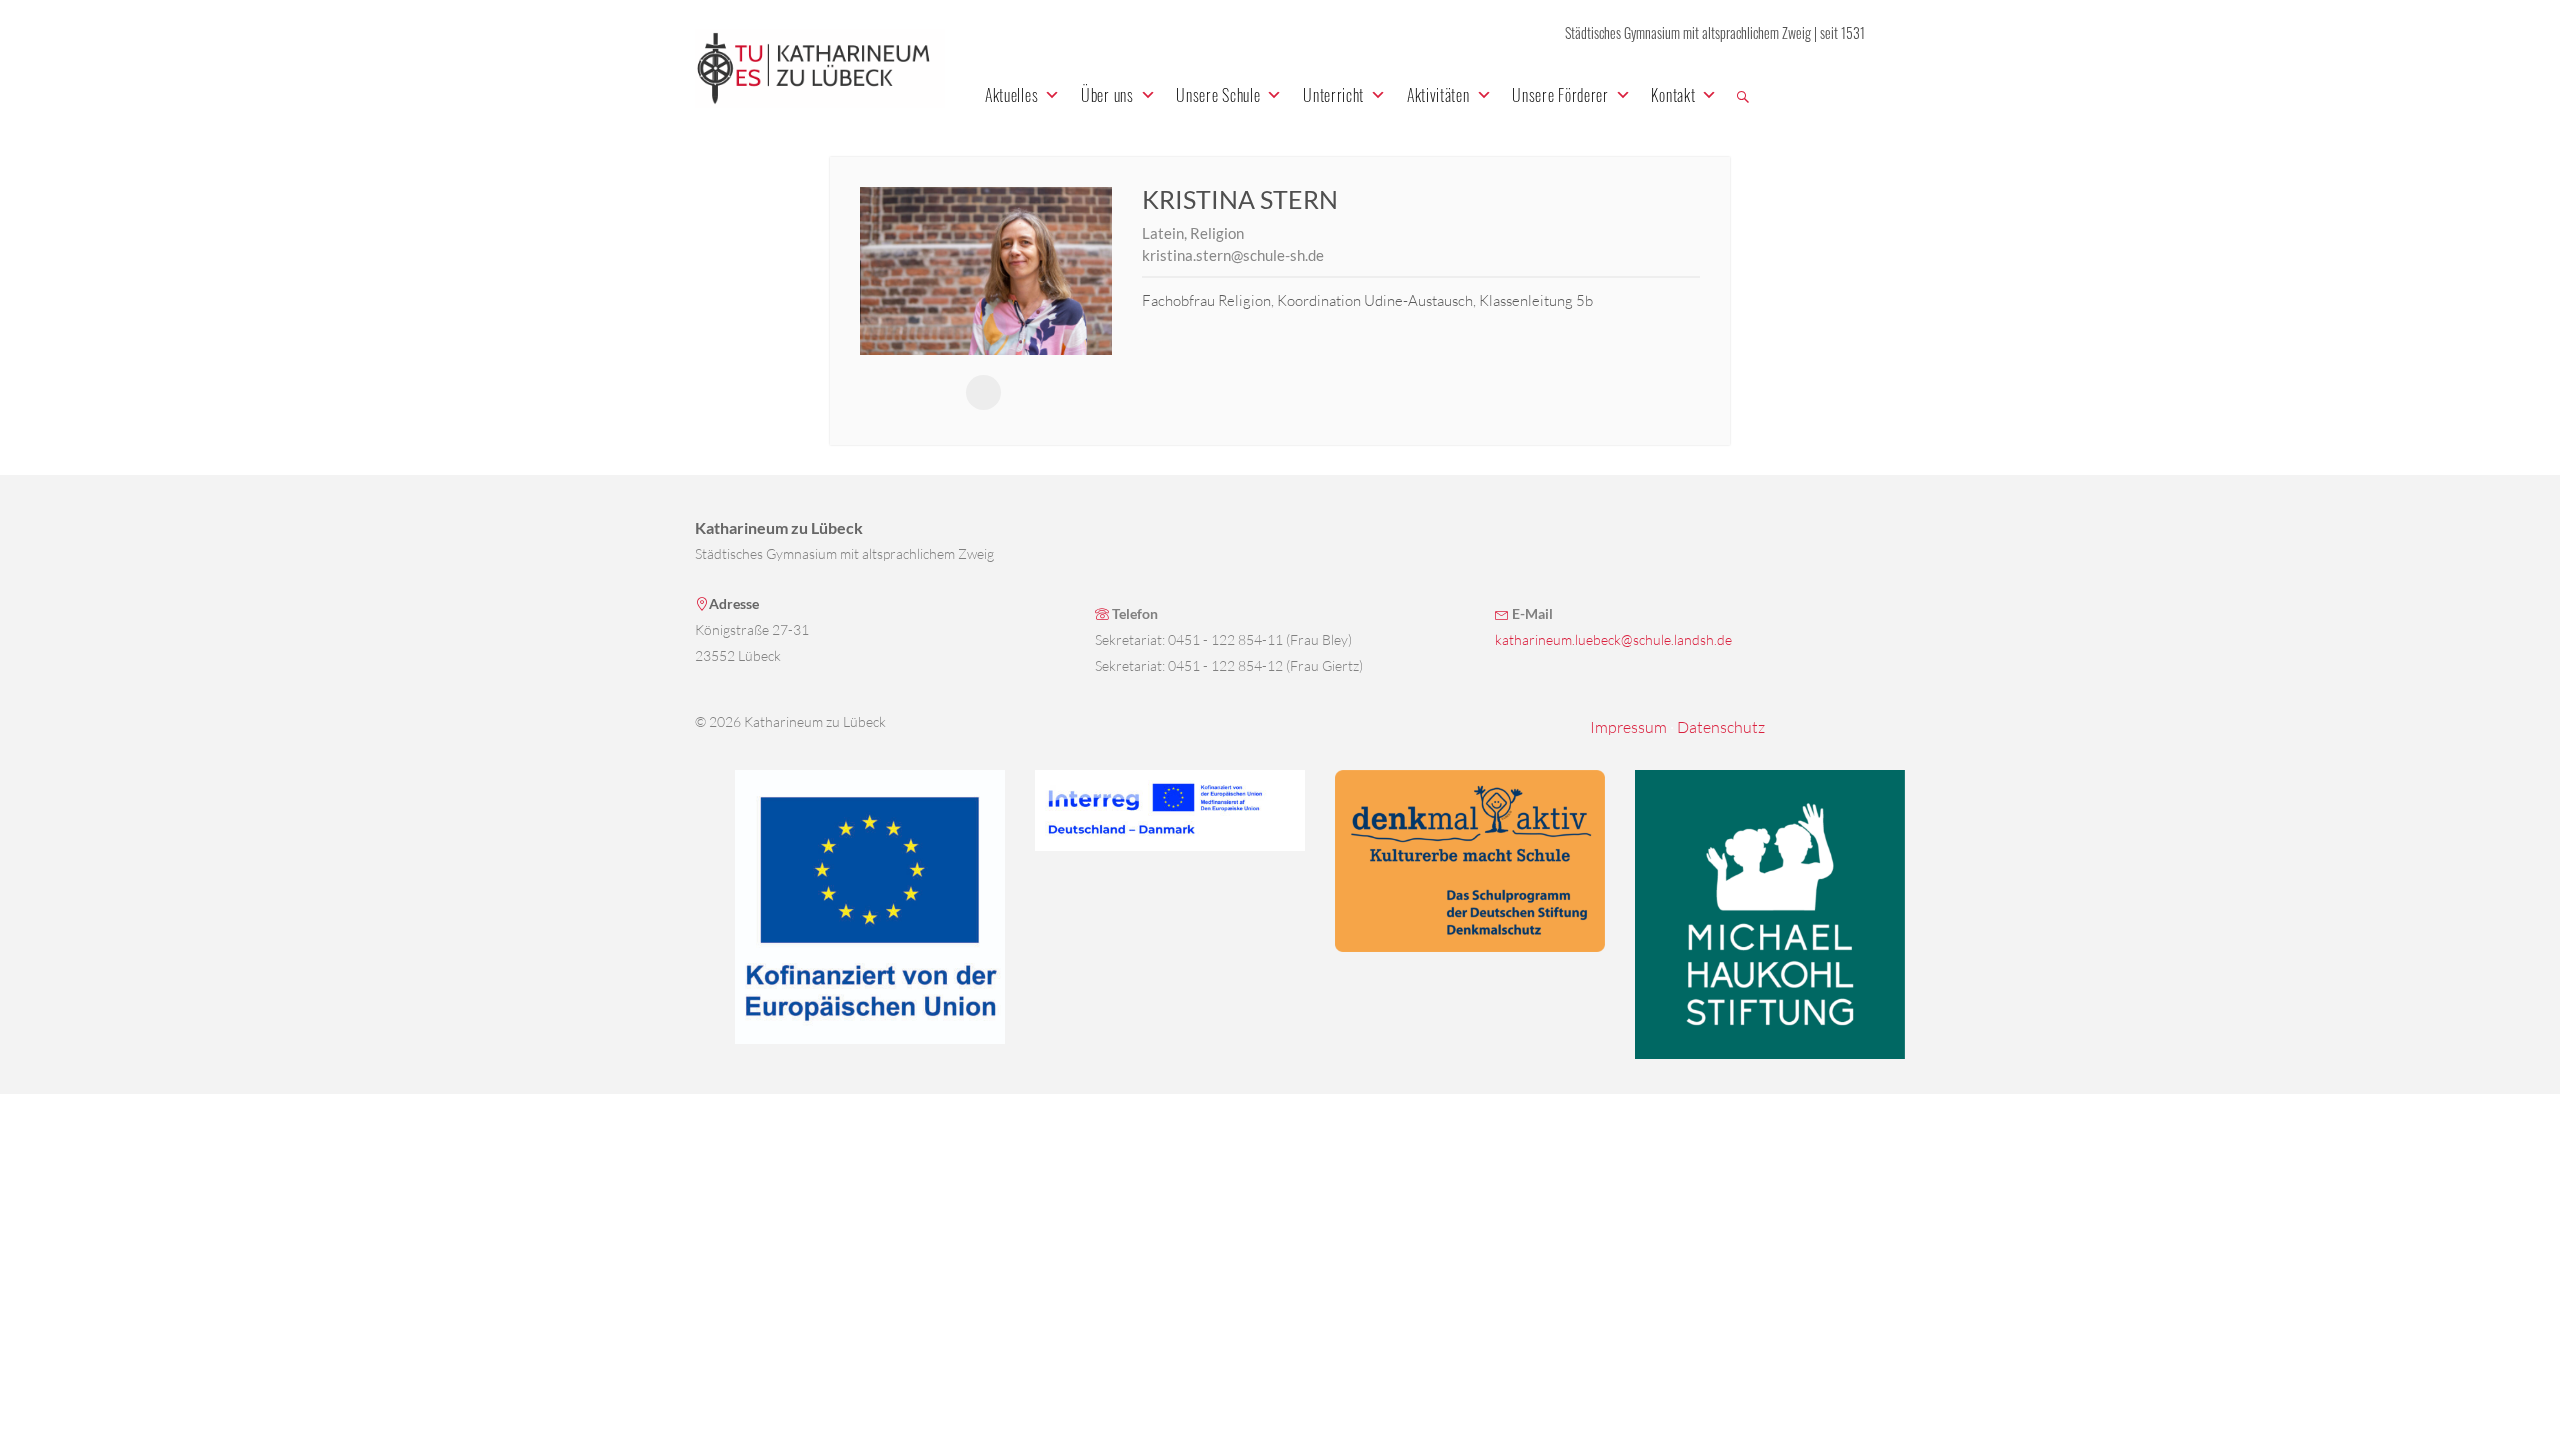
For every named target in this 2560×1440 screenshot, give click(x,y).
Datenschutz (1721, 727)
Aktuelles (1011, 95)
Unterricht (1333, 95)
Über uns (1107, 95)
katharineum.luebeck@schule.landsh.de (1613, 639)
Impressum (1628, 727)
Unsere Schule (1218, 95)
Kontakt (1673, 95)
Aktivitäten (1438, 95)
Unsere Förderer (1560, 95)
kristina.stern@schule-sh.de (1233, 255)
